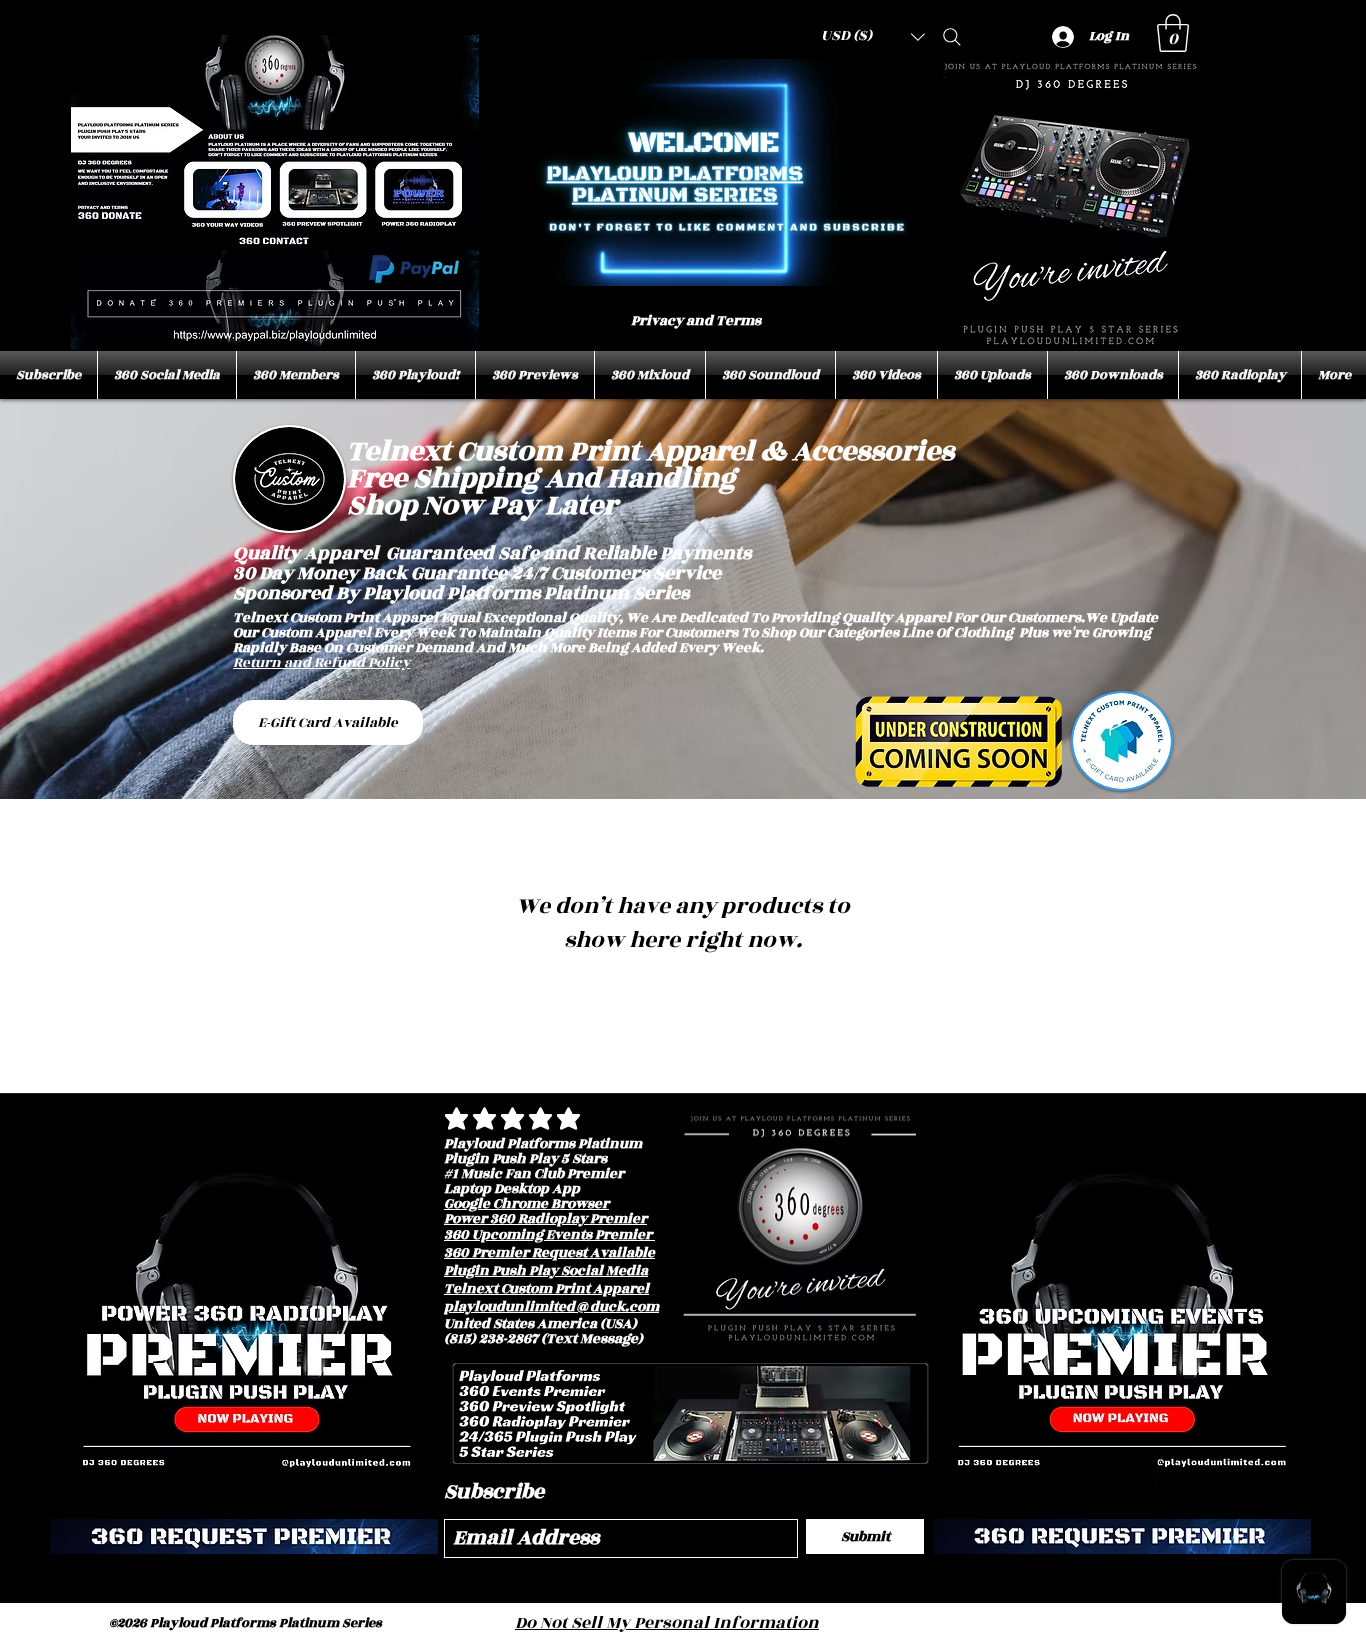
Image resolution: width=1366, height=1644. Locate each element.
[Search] (951, 36)
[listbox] (873, 36)
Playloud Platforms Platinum (543, 1143)
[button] (1173, 33)
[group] (683, 1009)
